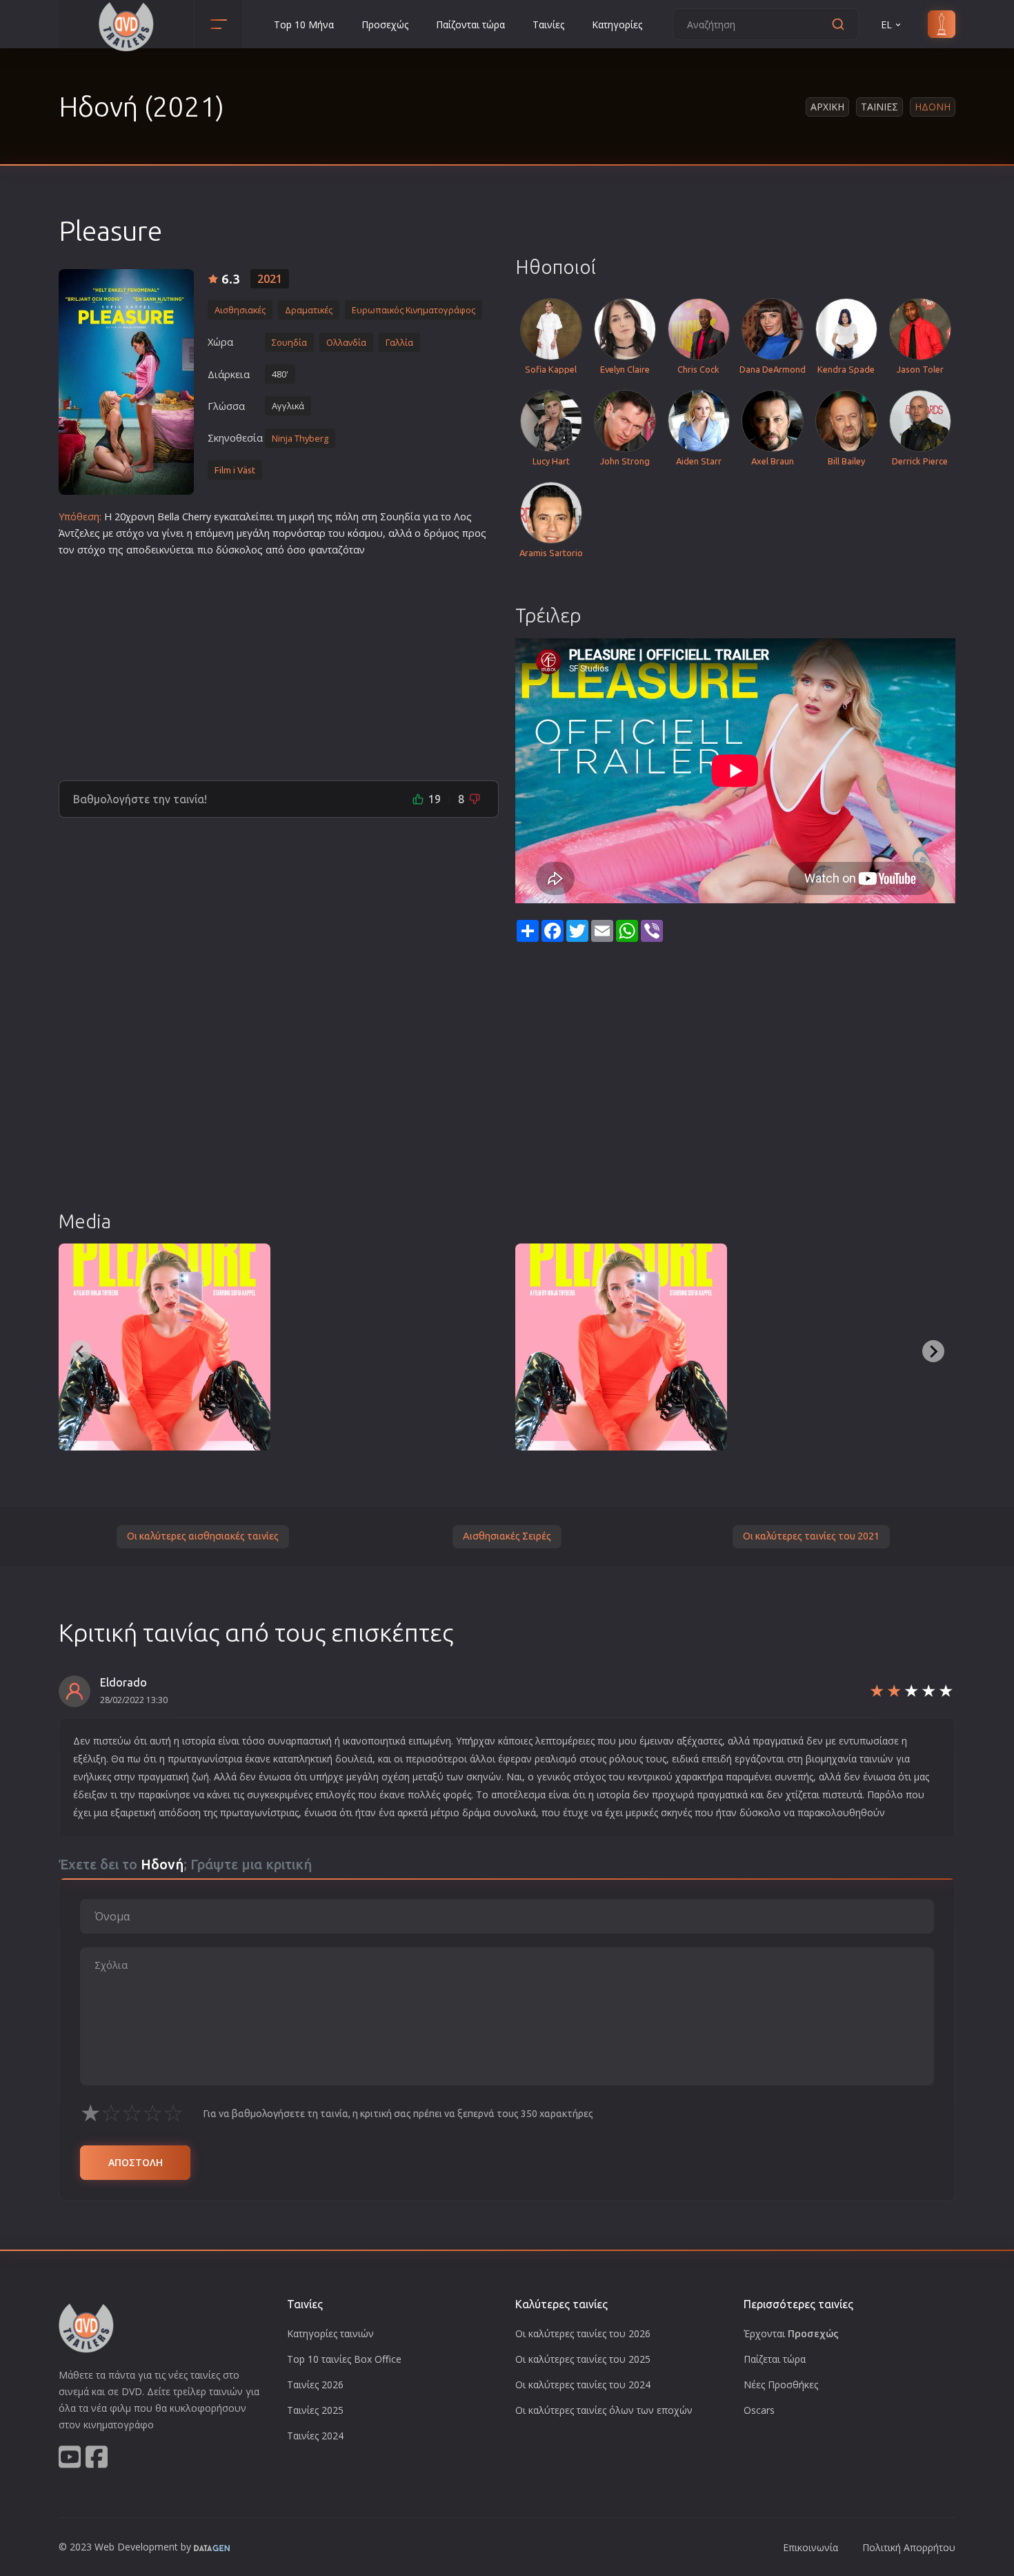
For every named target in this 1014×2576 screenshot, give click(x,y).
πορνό (288, 533)
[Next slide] (933, 1351)
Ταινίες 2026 (315, 2385)
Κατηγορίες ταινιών (330, 2333)
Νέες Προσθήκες (781, 2385)
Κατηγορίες (617, 24)
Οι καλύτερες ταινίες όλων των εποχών (604, 2410)
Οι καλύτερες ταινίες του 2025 (583, 2359)
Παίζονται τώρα (470, 24)
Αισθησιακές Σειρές (507, 1536)
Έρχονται (791, 2333)
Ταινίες (548, 24)
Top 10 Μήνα (304, 24)
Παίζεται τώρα (775, 2359)
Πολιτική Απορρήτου (909, 2547)
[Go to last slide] (81, 1351)
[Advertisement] (279, 663)
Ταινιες (879, 107)
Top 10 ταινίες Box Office (344, 2359)
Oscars (759, 2410)
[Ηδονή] (126, 382)
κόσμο (362, 533)
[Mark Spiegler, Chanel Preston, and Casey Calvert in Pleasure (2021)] (393, 1347)
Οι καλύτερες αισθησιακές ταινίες (203, 1536)
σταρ (314, 533)
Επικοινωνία (811, 2547)
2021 (270, 279)
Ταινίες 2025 (315, 2410)
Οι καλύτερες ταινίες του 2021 (811, 1536)
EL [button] (886, 24)
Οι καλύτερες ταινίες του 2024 (583, 2385)
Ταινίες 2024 (315, 2436)
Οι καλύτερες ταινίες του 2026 (583, 2333)
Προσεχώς (385, 24)
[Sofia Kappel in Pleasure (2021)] (165, 1347)
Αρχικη (827, 107)
